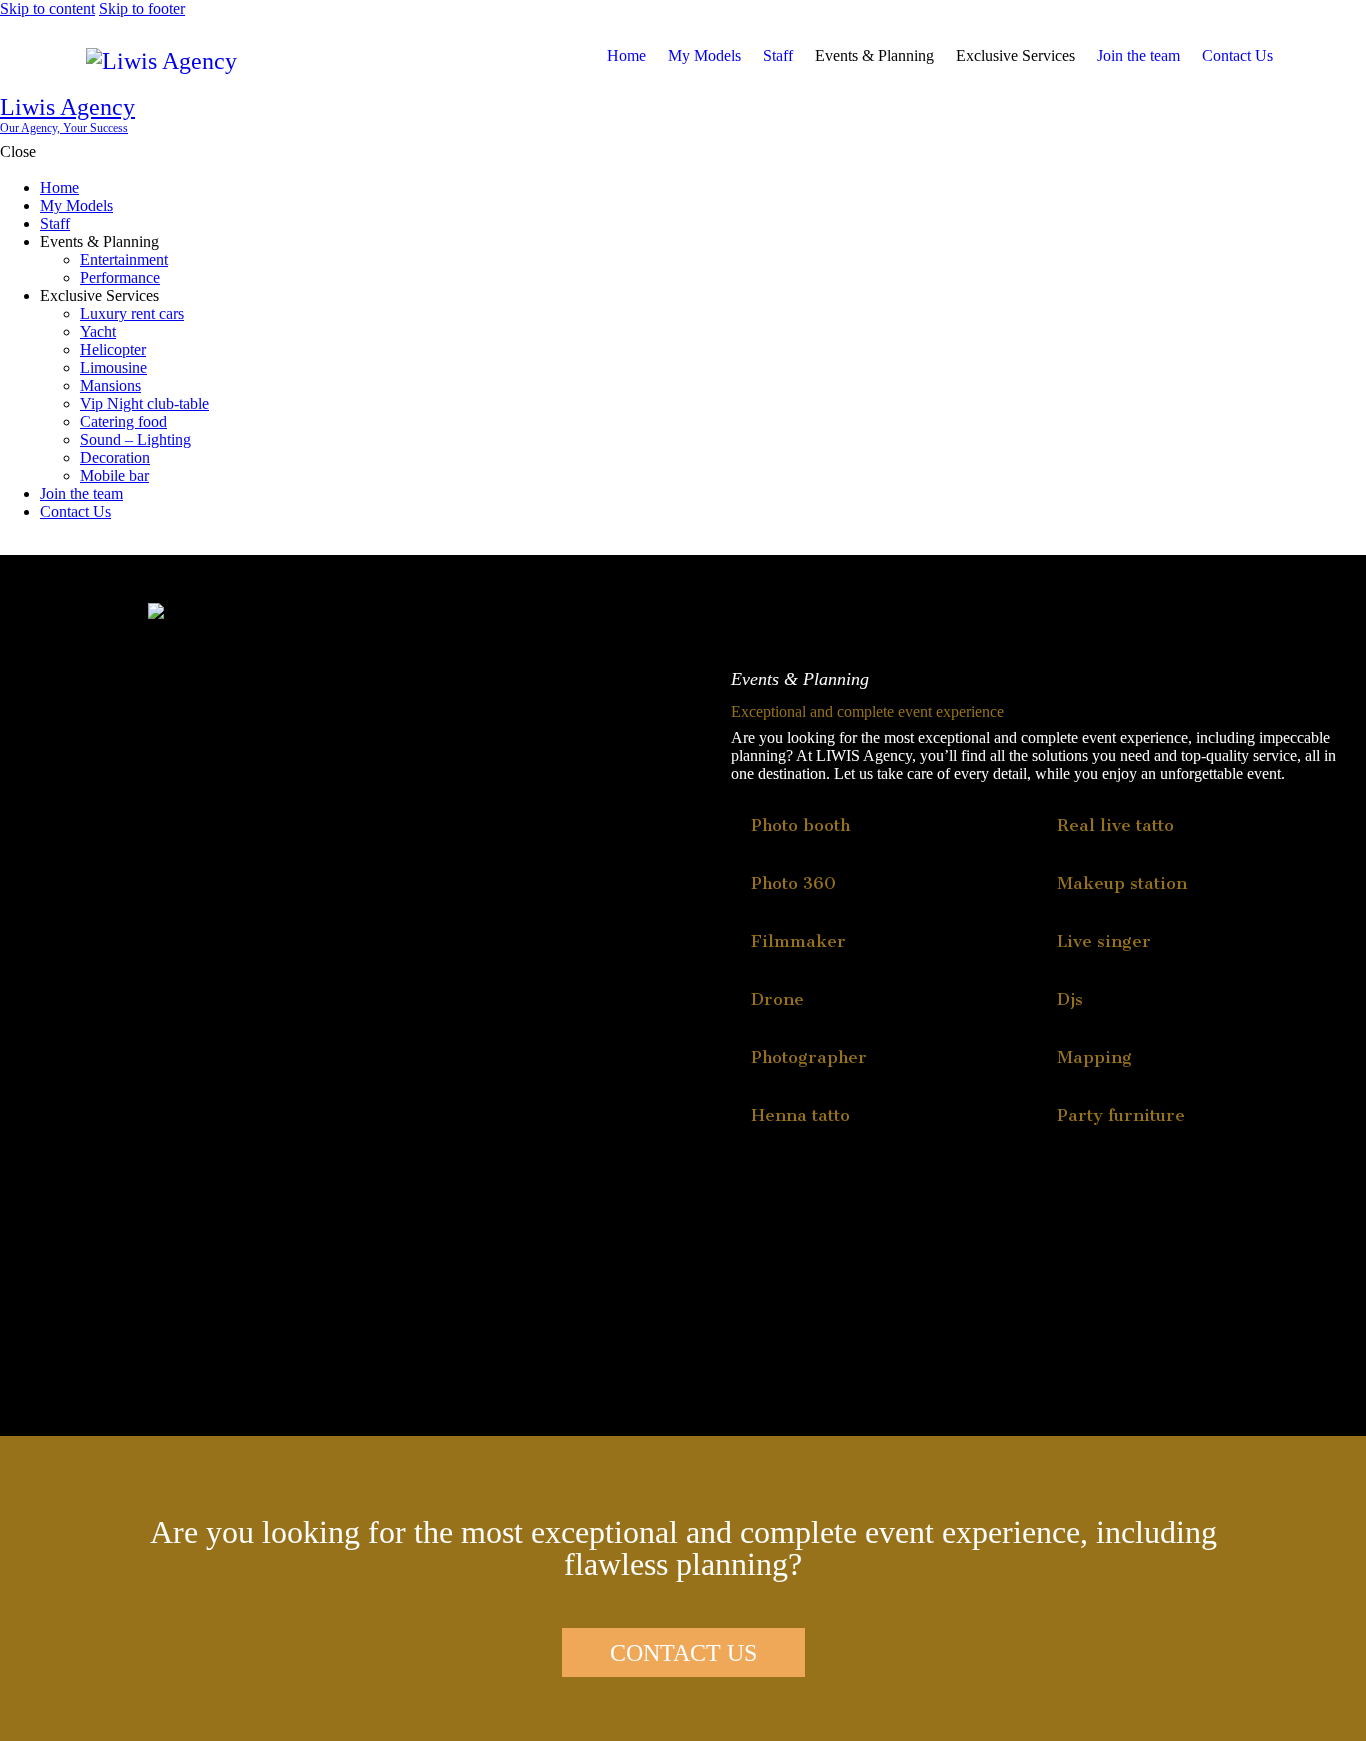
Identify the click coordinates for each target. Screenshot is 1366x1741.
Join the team (1138, 55)
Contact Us (1237, 55)
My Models (704, 55)
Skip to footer (142, 8)
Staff (778, 55)
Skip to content (47, 8)
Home (626, 55)
